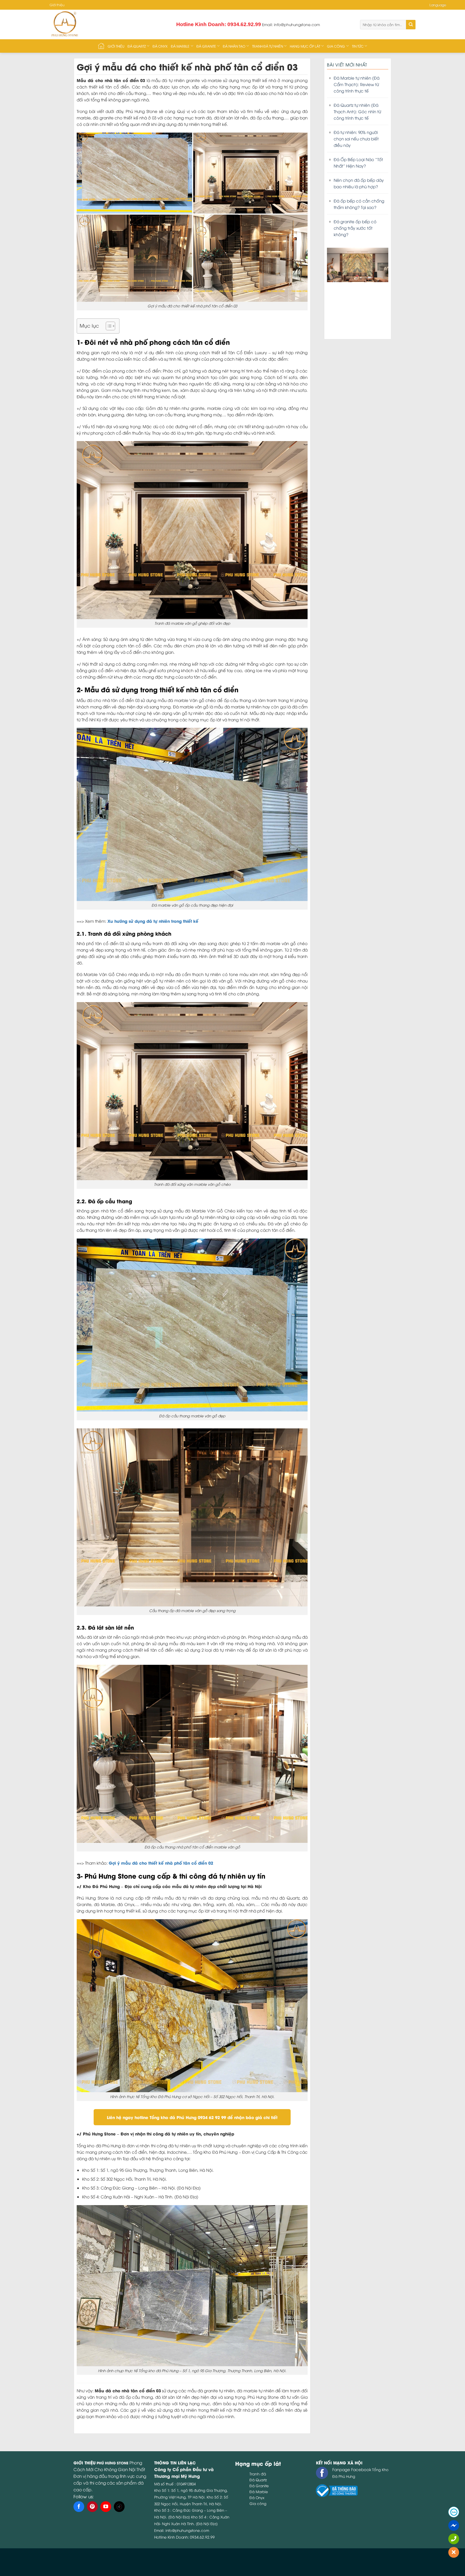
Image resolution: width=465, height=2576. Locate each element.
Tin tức (358, 46)
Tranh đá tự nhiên (268, 46)
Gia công (258, 2503)
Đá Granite (206, 46)
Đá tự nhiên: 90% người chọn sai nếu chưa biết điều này (356, 139)
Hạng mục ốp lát (305, 46)
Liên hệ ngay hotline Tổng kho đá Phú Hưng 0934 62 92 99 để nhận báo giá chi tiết (192, 2117)
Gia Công (336, 46)
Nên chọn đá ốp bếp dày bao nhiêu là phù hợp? (359, 183)
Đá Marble (180, 46)
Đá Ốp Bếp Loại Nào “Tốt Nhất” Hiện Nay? (358, 162)
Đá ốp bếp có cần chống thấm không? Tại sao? (359, 204)
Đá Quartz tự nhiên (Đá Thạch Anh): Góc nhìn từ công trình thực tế (357, 111)
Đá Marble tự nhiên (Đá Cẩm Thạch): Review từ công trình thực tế (357, 84)
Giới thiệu (57, 5)
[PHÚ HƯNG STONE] (98, 24)
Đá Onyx (160, 46)
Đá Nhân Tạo (234, 46)
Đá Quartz (137, 46)
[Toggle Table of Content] (108, 326)
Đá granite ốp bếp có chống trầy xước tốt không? (355, 228)
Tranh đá (258, 2474)
